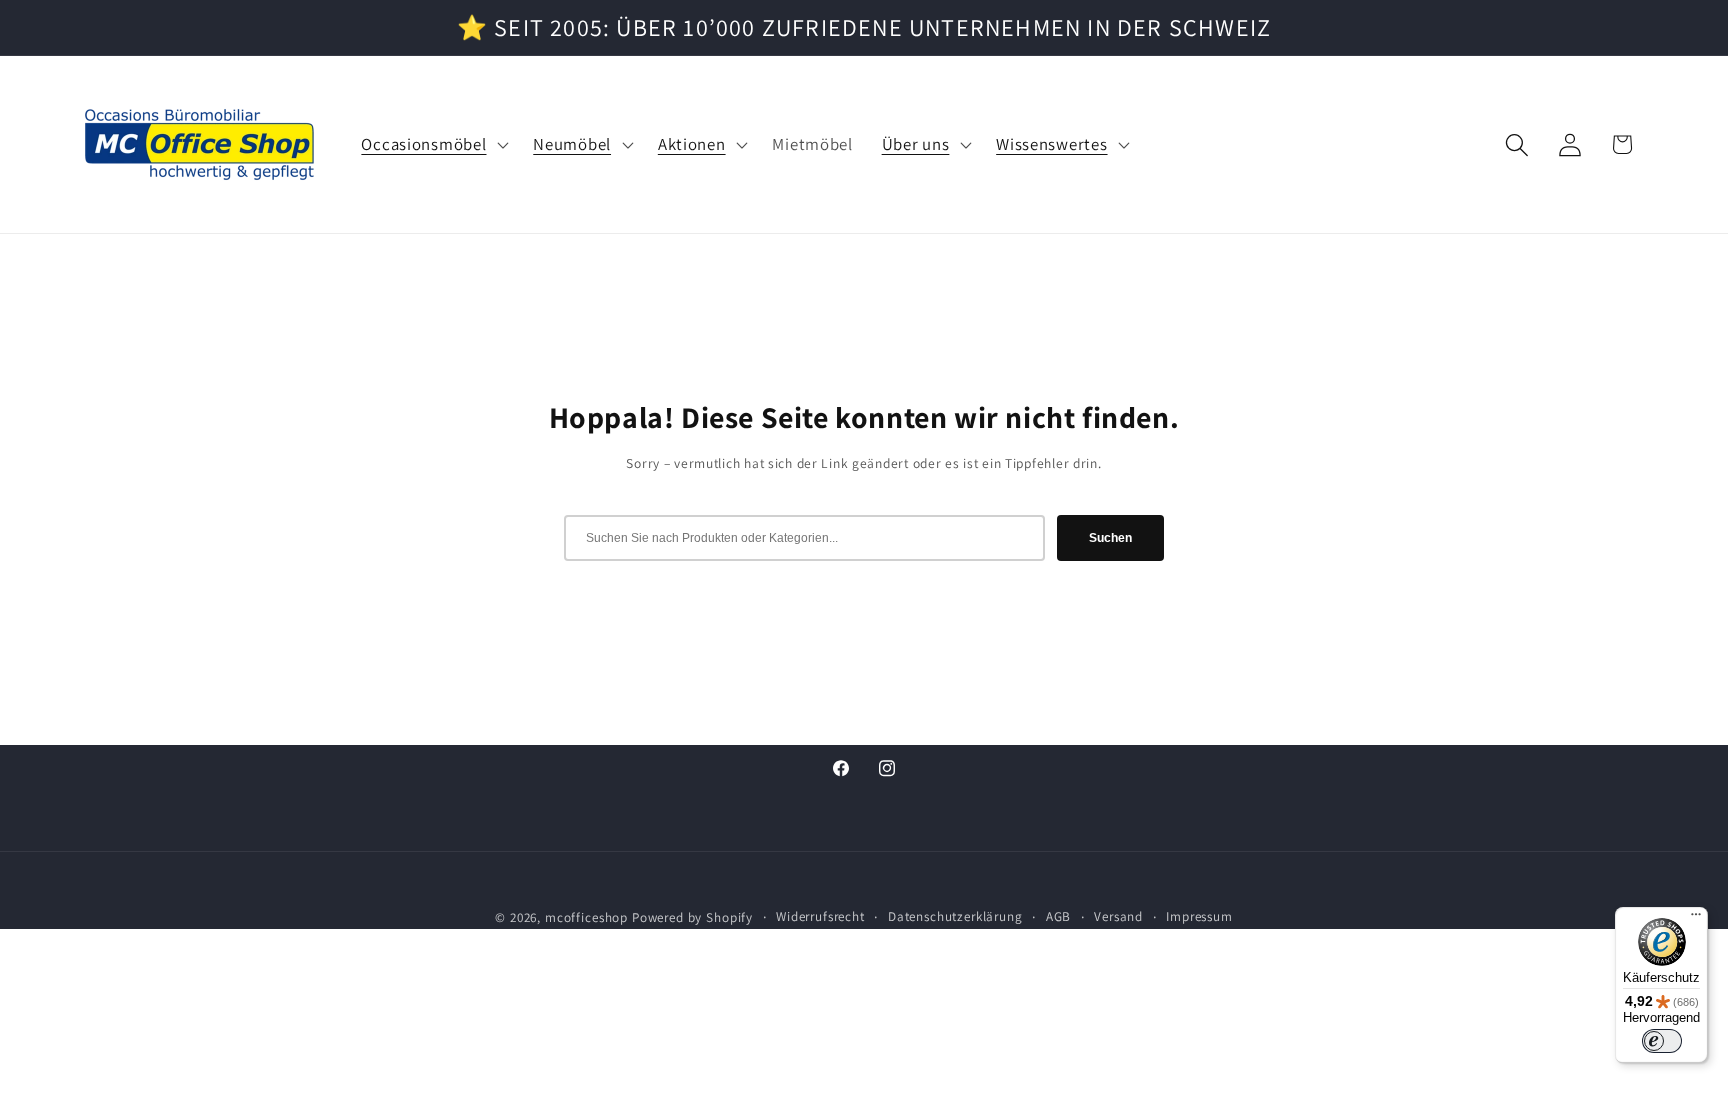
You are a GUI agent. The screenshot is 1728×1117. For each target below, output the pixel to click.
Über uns (916, 144)
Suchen (1110, 538)
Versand (1118, 916)
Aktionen (692, 144)
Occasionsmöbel (423, 144)
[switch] (1662, 1041)
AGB (1059, 916)
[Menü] (1696, 919)
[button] (433, 145)
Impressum (1199, 916)
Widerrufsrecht (820, 916)
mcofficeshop (586, 917)
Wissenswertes (1051, 144)
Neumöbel (572, 144)
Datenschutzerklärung (955, 916)
